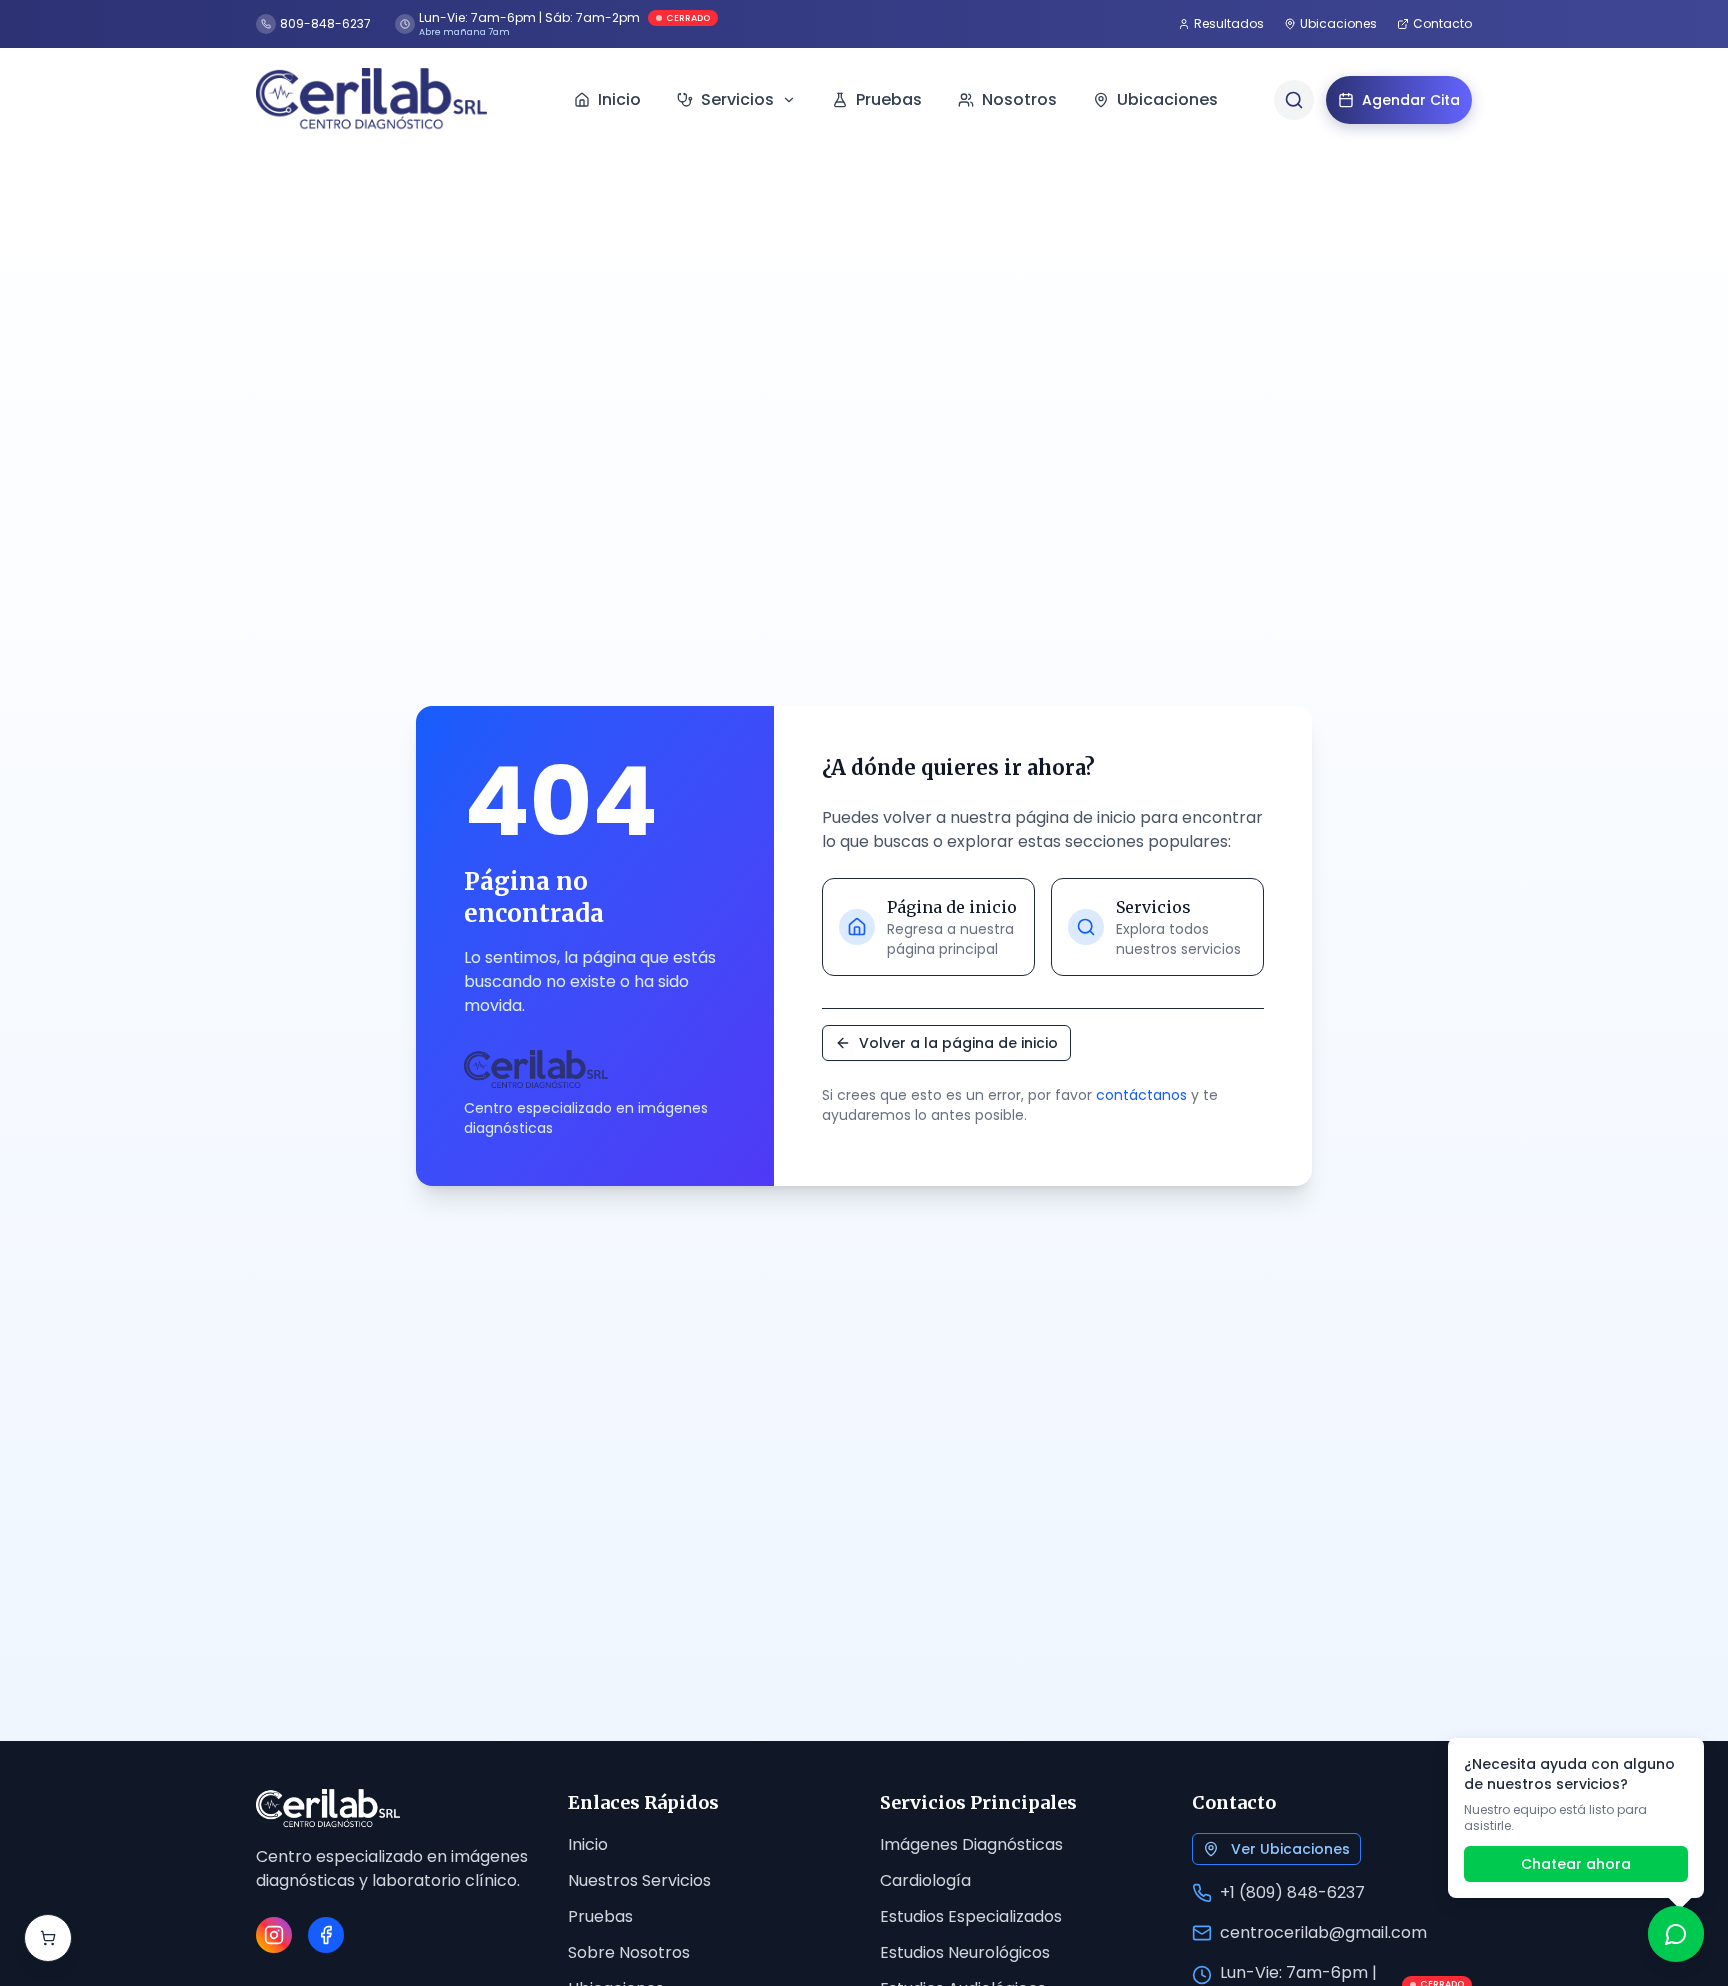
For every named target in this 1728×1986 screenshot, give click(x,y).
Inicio (588, 1844)
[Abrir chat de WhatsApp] (1676, 1934)
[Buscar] (1294, 100)
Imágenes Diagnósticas (971, 1844)
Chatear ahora (1576, 1864)
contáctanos (1141, 1095)
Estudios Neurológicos (965, 1952)
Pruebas (600, 1916)
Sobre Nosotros (629, 1952)
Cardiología (925, 1880)
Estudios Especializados (971, 1916)
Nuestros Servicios (639, 1880)
